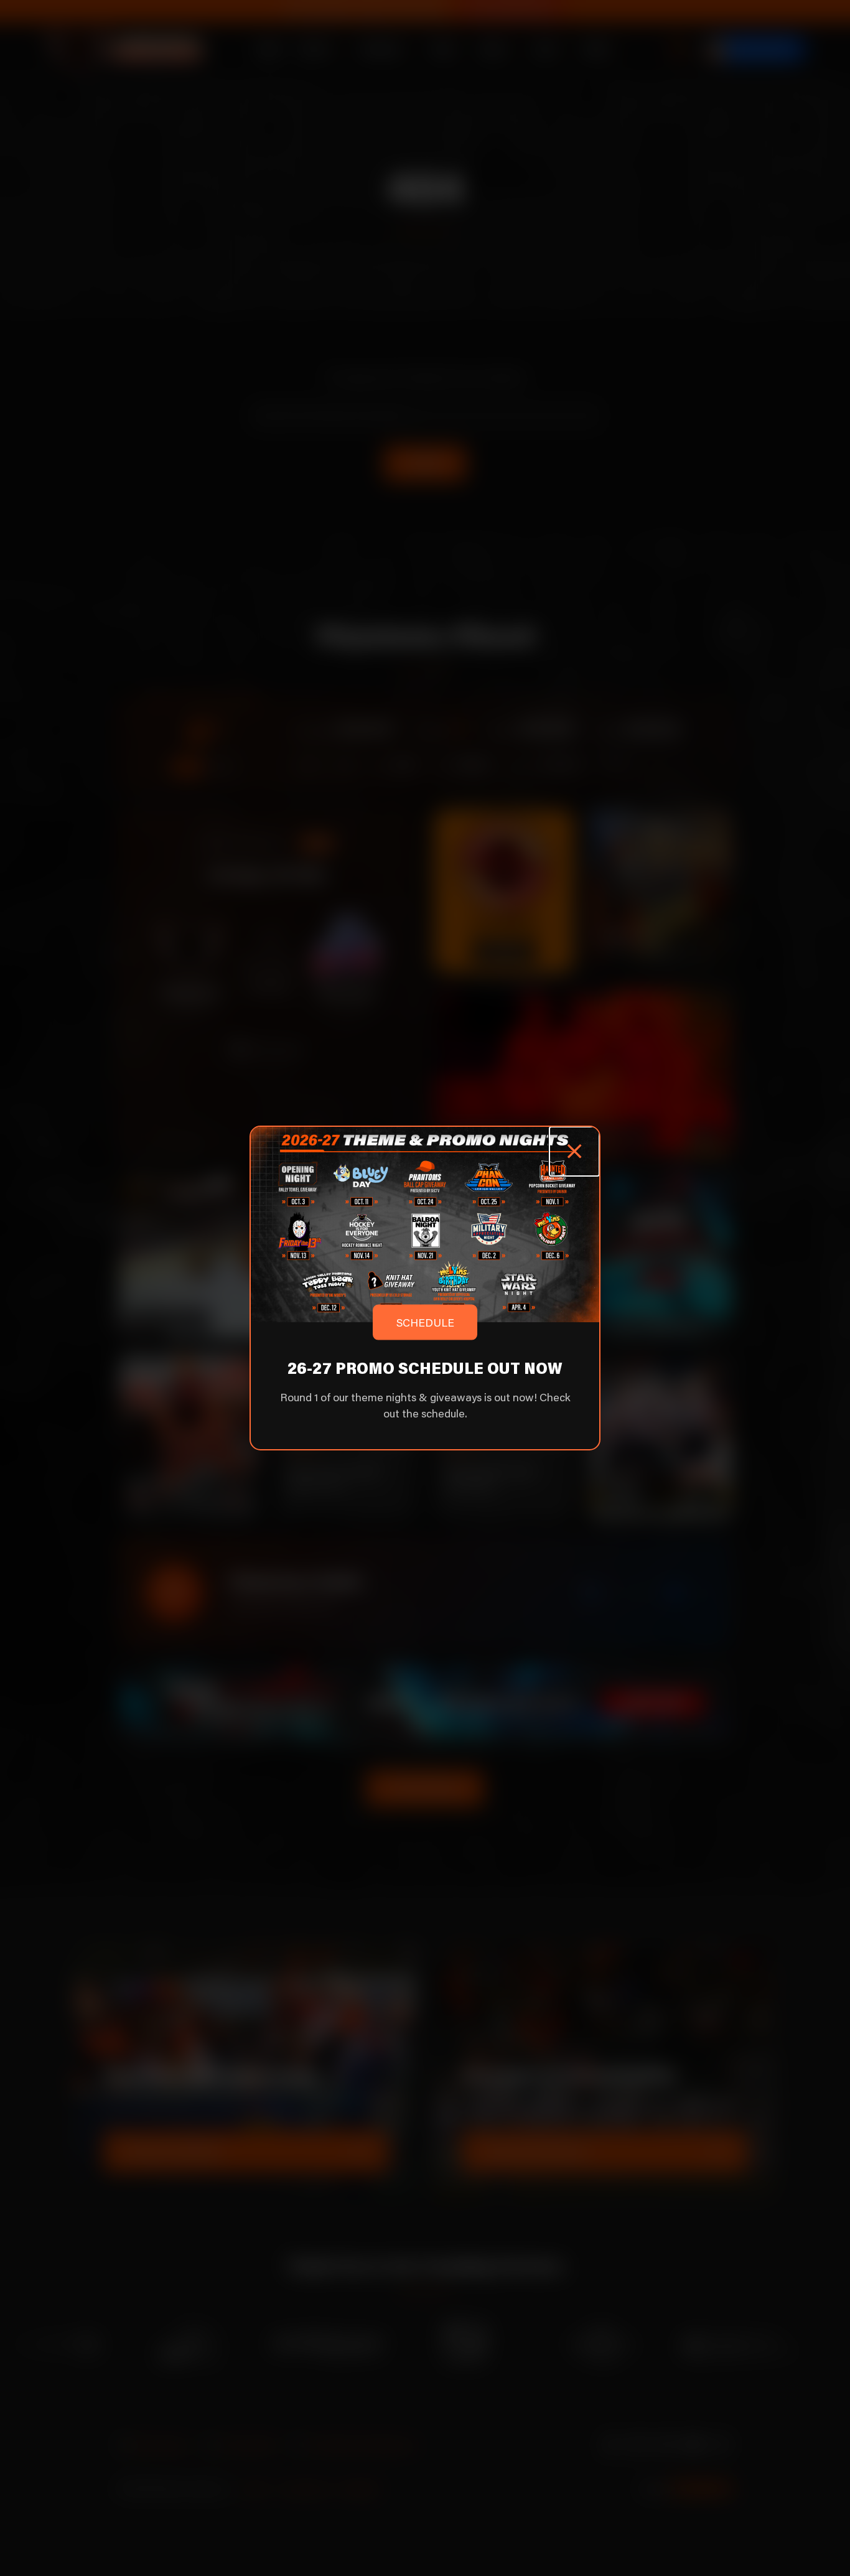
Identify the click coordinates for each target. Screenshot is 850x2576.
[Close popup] (574, 1151)
